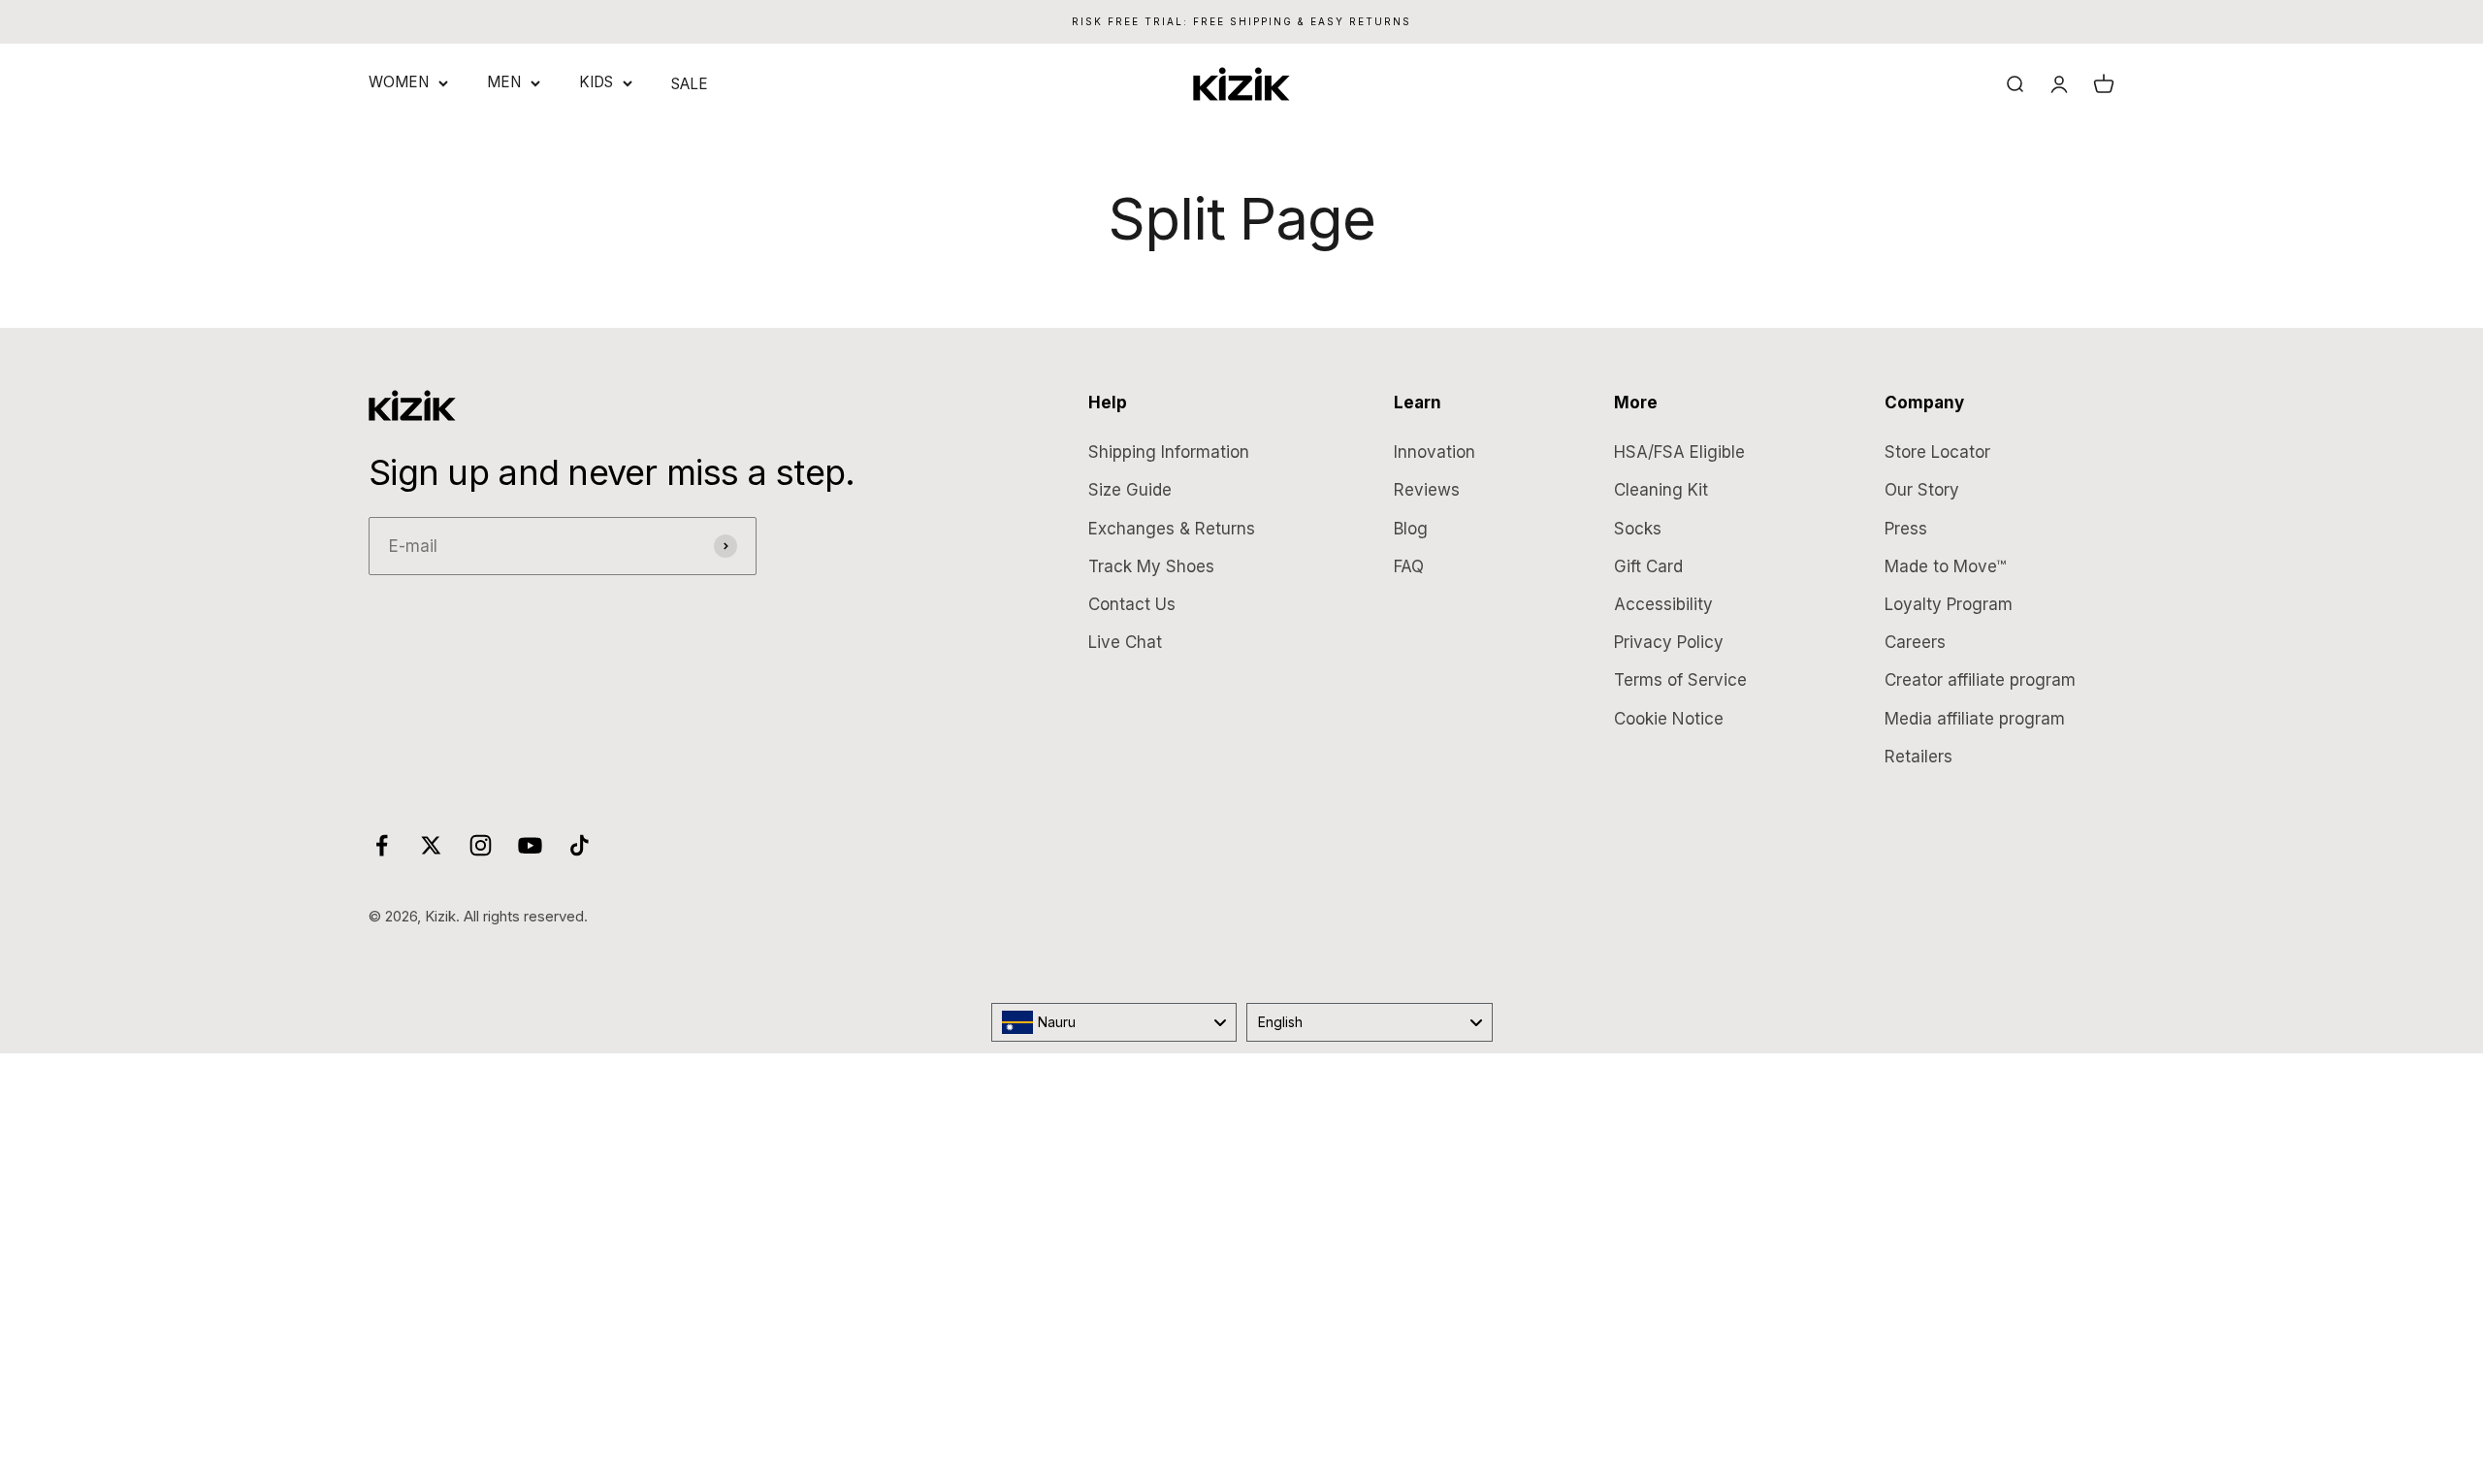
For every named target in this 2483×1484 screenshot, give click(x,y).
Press (1906, 529)
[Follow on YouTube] (530, 845)
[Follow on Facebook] (382, 845)
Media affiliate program (1975, 719)
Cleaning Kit (1661, 490)
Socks (1638, 529)
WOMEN (399, 82)
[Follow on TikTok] (580, 845)
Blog (1411, 529)
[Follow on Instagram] (481, 845)
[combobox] (1114, 1022)
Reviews (1427, 490)
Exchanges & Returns (1172, 529)
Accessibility (1663, 604)
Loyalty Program (1949, 604)
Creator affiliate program (1980, 680)
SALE (690, 84)
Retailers (1919, 757)
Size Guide (1130, 490)
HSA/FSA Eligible (1679, 452)
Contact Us (1132, 604)
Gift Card (1648, 566)
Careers (1915, 642)
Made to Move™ (1945, 566)
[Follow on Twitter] (431, 845)
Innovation (1435, 452)
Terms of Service (1680, 680)
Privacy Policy (1669, 642)
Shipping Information (1169, 452)
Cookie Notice (1669, 719)
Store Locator (1937, 452)
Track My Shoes (1151, 566)
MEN (504, 82)
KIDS (596, 82)
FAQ (1409, 566)
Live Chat (1125, 642)
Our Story (1922, 490)
